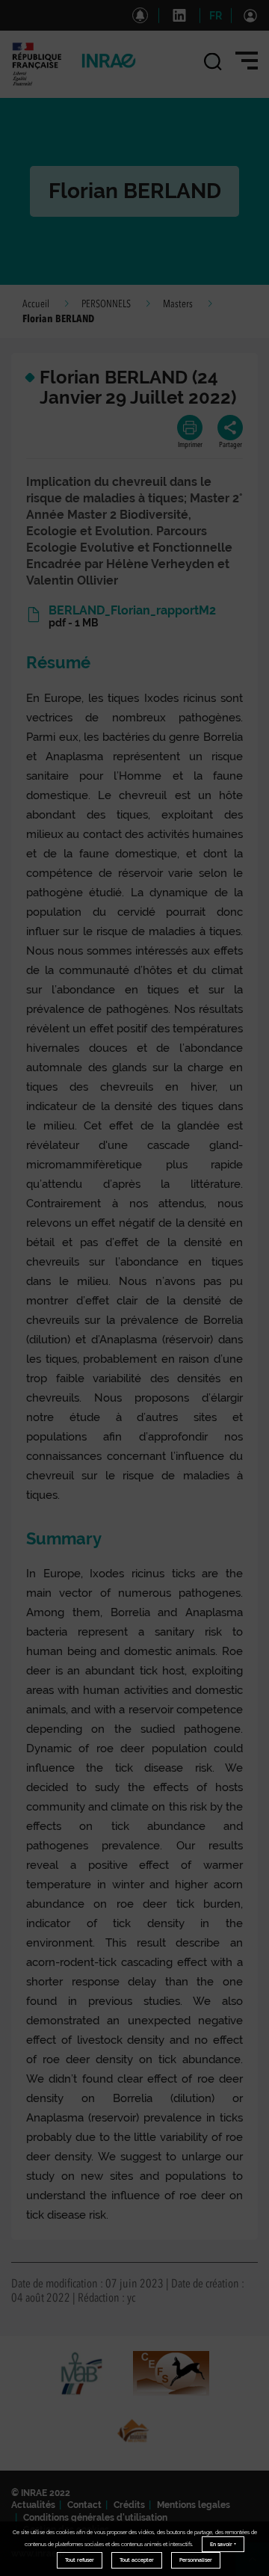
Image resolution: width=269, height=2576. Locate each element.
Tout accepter (137, 2560)
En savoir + (223, 2544)
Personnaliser (196, 2560)
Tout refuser (80, 2560)
